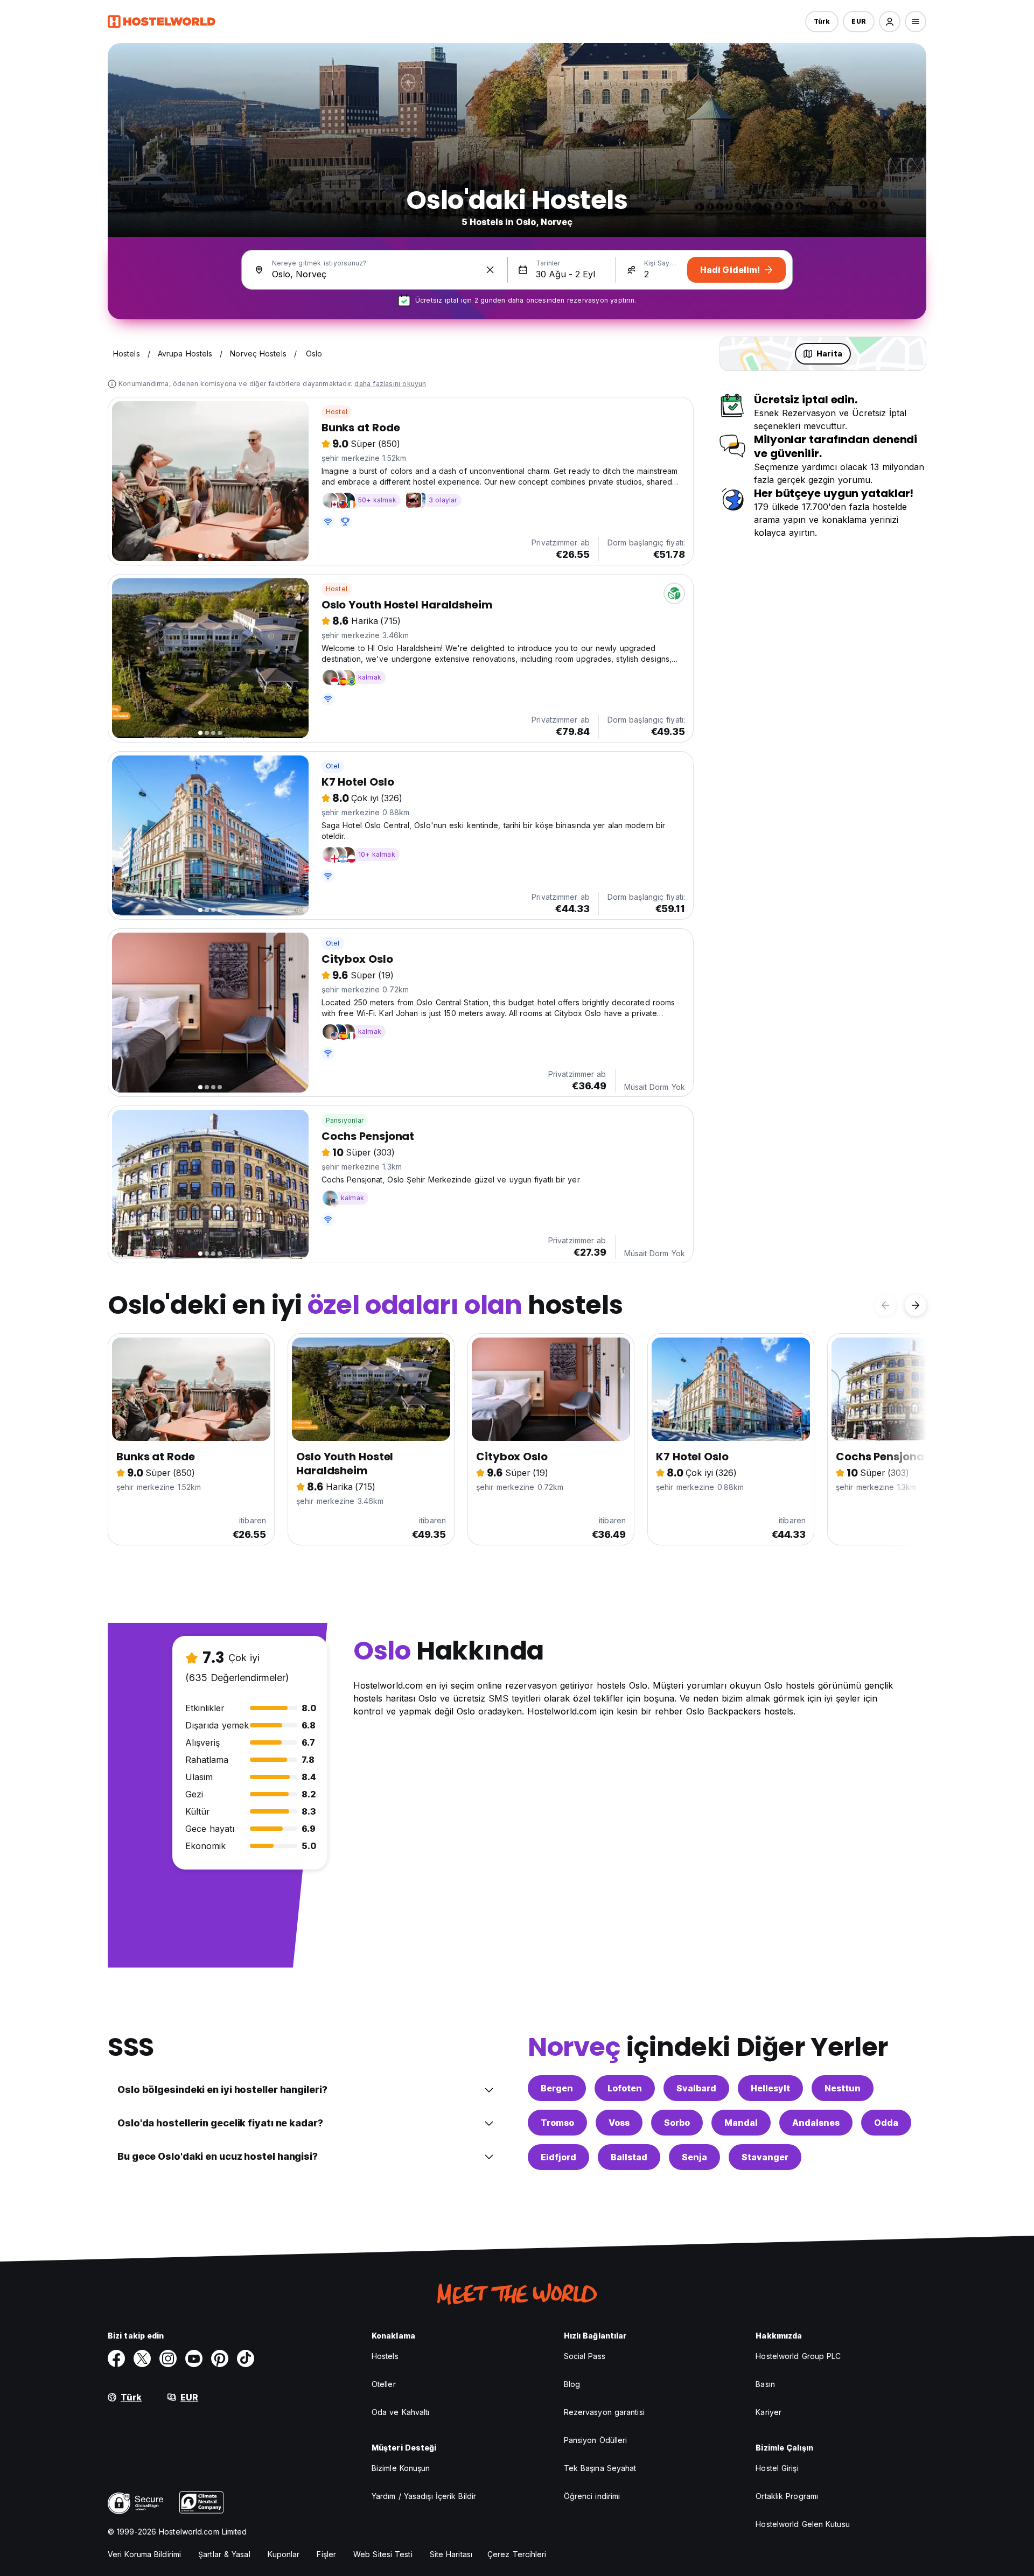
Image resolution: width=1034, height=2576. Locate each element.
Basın (765, 2384)
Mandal (741, 2123)
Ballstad (629, 2157)
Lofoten (625, 2088)
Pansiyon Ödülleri (596, 2440)
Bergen (557, 2088)
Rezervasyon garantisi (604, 2412)
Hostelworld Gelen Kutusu (802, 2524)
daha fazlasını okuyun (390, 384)
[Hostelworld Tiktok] (246, 2358)
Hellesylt (770, 2088)
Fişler (326, 2554)
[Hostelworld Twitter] (142, 2358)
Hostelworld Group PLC (798, 2356)
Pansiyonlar (345, 1120)
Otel (333, 766)
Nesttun (843, 2088)
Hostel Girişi (777, 2468)
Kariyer (768, 2412)
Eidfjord (558, 2157)
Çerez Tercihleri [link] (517, 2554)
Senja (694, 2157)
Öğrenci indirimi (592, 2496)
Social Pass (585, 2356)
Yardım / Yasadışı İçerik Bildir (424, 2496)
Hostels (385, 2356)
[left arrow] (885, 1305)
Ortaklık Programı (787, 2496)
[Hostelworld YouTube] (194, 2358)
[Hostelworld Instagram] (168, 2358)
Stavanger (765, 2157)
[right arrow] (916, 1305)
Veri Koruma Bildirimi (144, 2554)
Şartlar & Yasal (224, 2554)
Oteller (384, 2384)
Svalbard (696, 2088)
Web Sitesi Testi (383, 2554)
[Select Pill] (890, 22)
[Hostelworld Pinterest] (220, 2358)
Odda (886, 2123)
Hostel (337, 412)
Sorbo (677, 2123)
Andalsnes (816, 2123)
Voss (619, 2123)
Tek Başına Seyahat (600, 2468)
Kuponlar (284, 2554)
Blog (572, 2384)
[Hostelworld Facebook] (116, 2358)
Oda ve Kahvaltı (401, 2412)
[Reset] (490, 270)
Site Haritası (451, 2554)
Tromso (557, 2123)
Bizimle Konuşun (401, 2468)
